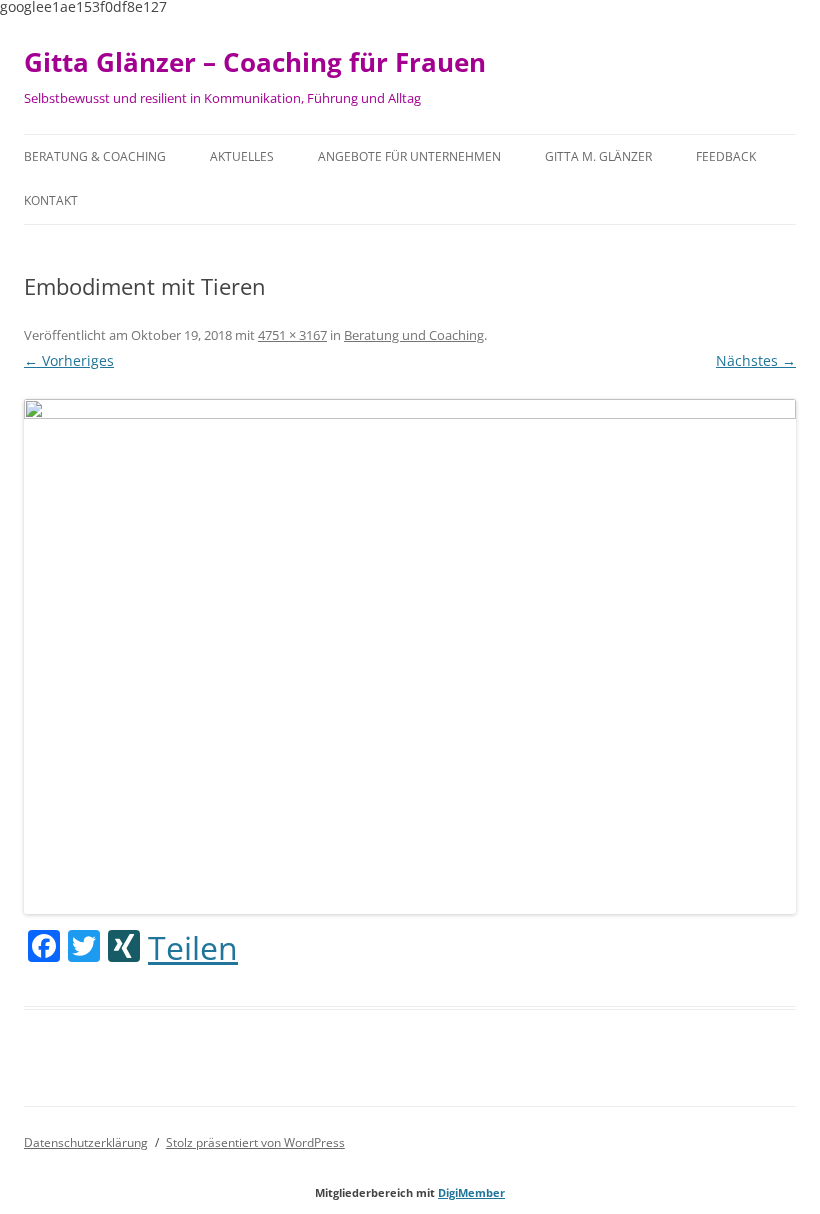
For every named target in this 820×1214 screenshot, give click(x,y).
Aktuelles (242, 156)
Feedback (726, 156)
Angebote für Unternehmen (409, 156)
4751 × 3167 (292, 335)
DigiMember (471, 1192)
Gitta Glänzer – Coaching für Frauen (255, 62)
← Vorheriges (69, 360)
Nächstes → (756, 360)
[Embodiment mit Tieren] (410, 656)
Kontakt (51, 200)
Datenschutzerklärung (86, 1142)
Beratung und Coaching (414, 335)
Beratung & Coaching (95, 156)
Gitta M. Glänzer (598, 156)
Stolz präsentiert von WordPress (255, 1142)
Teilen (193, 948)
